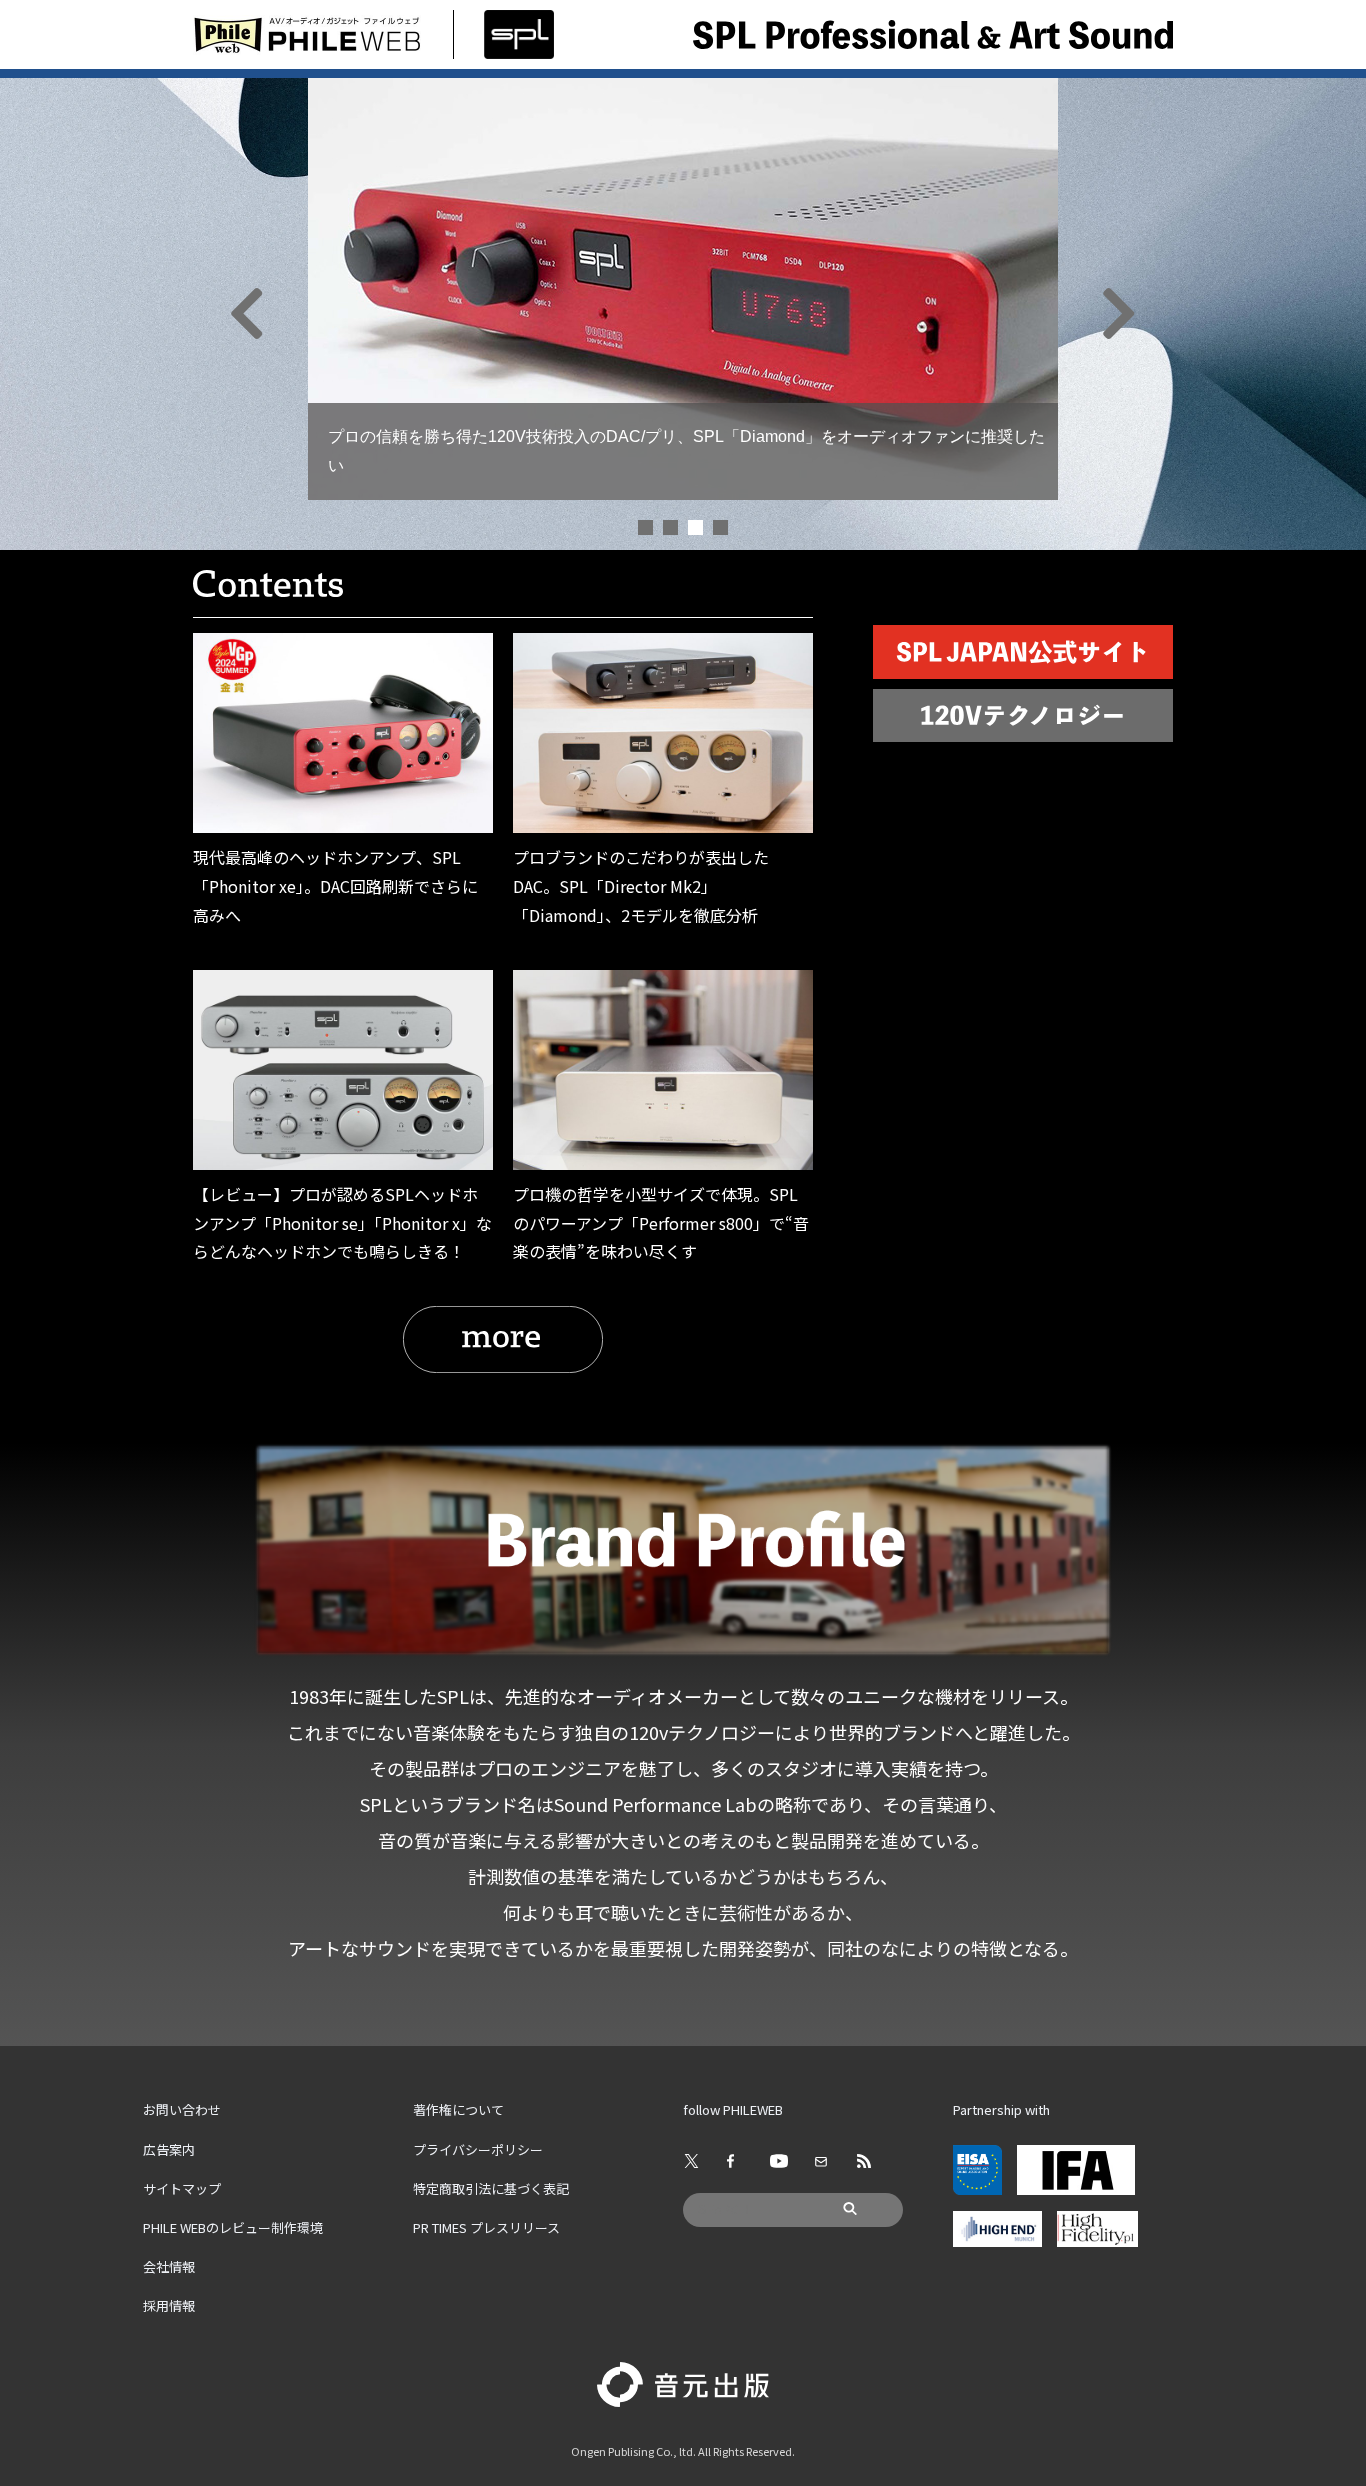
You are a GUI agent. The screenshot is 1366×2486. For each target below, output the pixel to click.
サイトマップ (182, 2188)
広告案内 (169, 2149)
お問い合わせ (182, 2109)
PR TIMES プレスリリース (486, 2227)
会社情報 (169, 2266)
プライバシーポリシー (478, 2149)
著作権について (458, 2109)
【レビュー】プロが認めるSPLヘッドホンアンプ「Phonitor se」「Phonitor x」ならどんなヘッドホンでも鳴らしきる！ (342, 1223)
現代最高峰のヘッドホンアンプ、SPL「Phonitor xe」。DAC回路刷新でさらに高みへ (335, 886)
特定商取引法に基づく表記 (491, 2188)
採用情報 (169, 2305)
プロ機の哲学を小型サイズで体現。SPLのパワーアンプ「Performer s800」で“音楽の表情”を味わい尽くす (661, 1223)
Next (1032, 314)
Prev (334, 314)
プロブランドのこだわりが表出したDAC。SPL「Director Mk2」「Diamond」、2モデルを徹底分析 (641, 886)
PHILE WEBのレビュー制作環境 (233, 2227)
